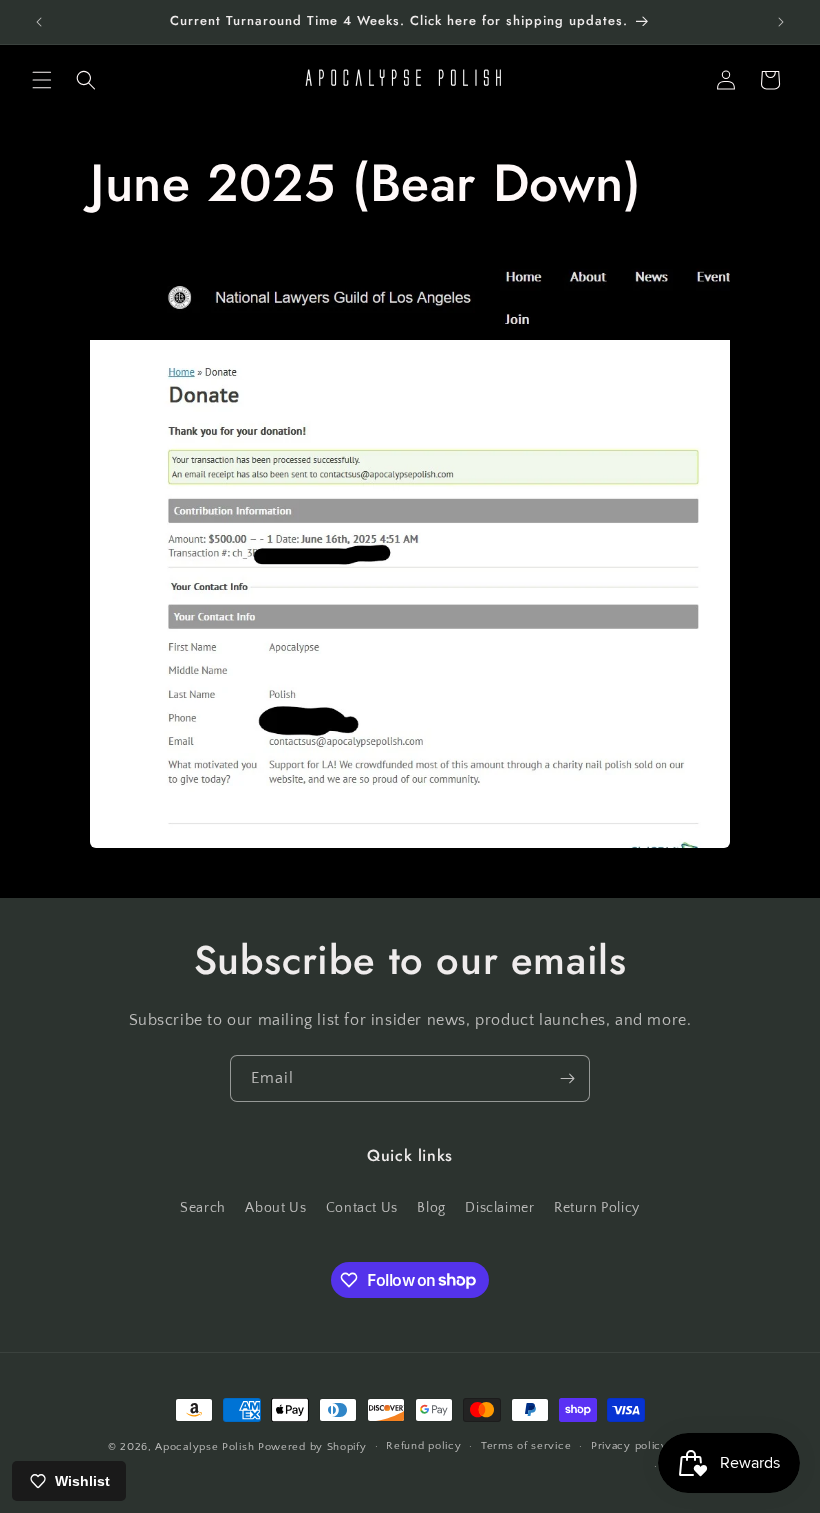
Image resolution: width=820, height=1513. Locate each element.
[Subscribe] (567, 1078)
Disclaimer (499, 1208)
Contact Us (362, 1208)
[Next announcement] (781, 22)
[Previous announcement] (39, 22)
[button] (42, 80)
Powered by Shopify (312, 1447)
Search (203, 1208)
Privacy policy (629, 1446)
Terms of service (526, 1446)
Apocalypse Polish (204, 1447)
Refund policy (423, 1446)
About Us (275, 1208)
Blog (431, 1208)
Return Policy (597, 1208)
